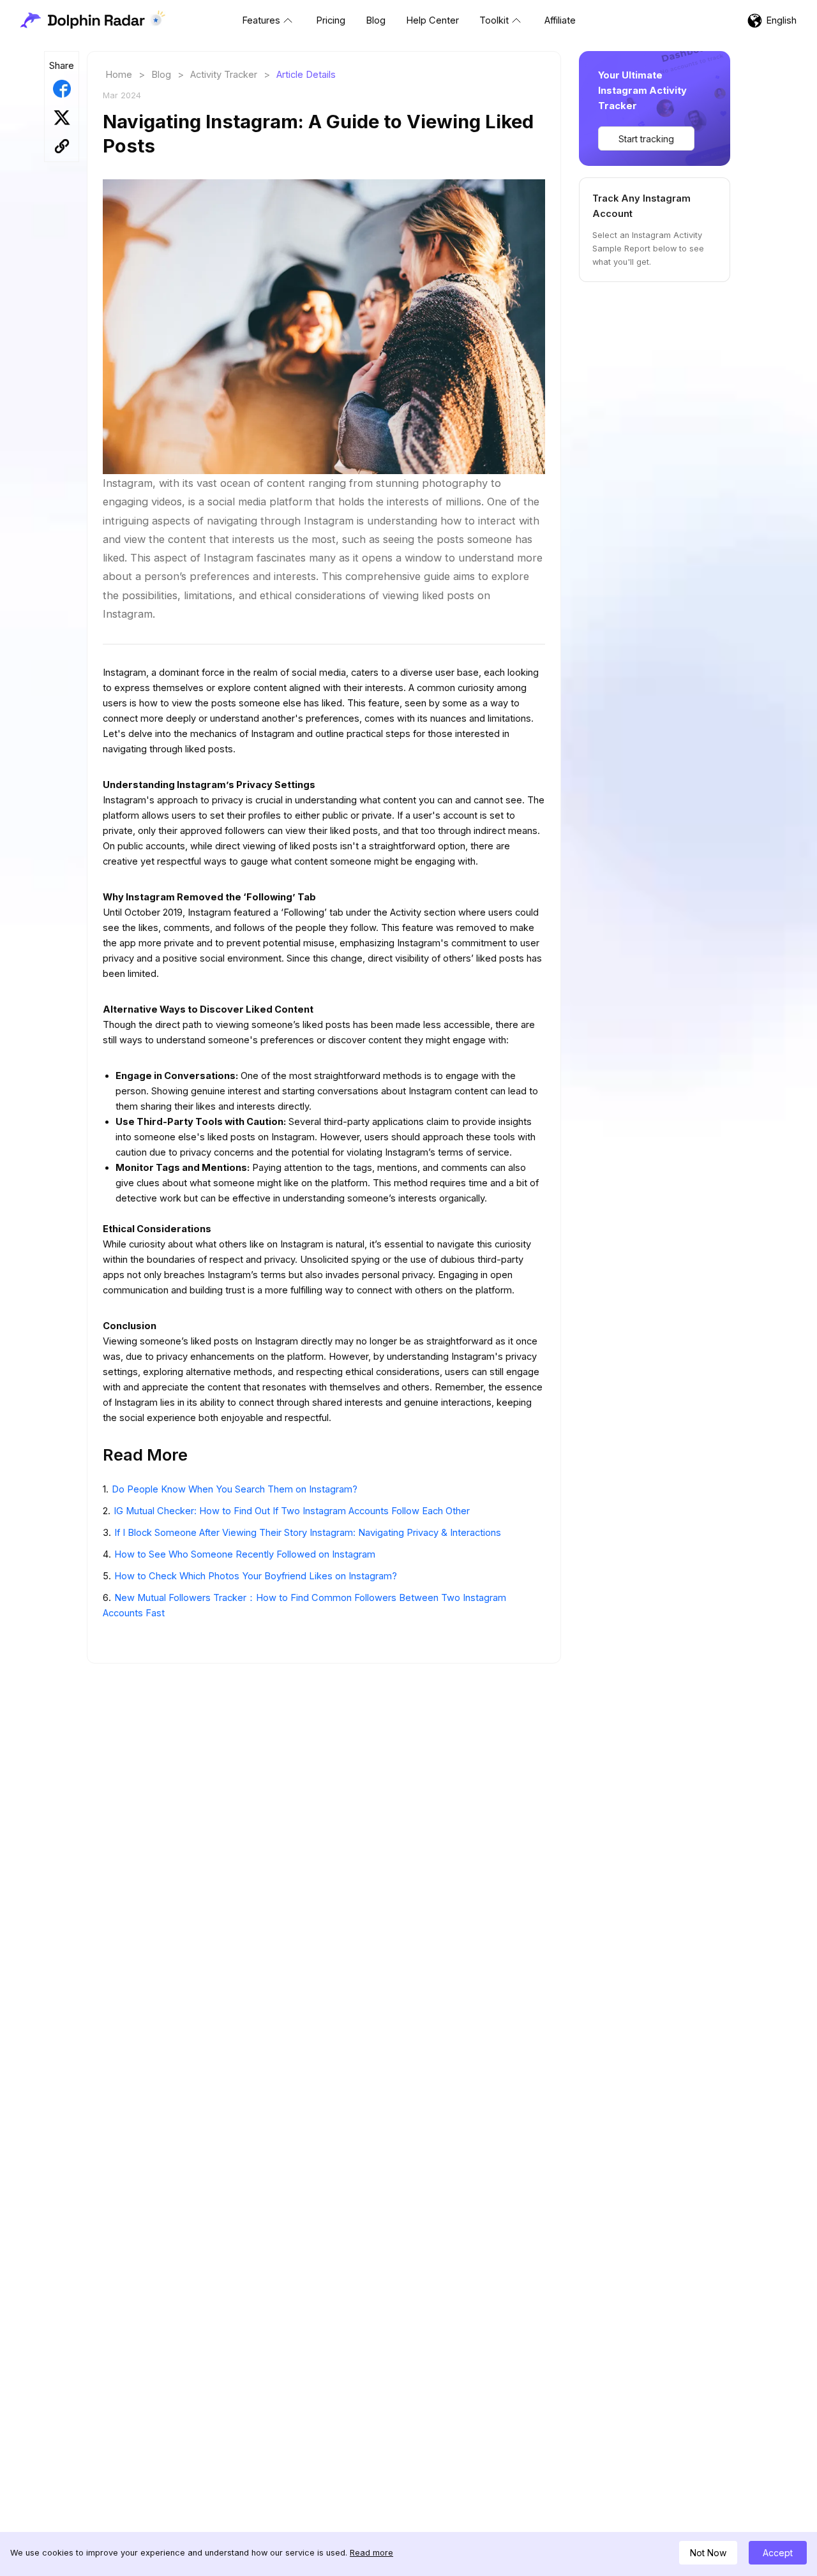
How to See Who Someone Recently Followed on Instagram (245, 1554)
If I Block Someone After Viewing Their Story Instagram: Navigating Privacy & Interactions (308, 1533)
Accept (778, 2553)
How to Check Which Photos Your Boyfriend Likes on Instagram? (256, 1576)
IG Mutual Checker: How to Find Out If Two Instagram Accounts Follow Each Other (292, 1511)
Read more (371, 2553)
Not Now (708, 2553)
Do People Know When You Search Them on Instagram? (235, 1489)
